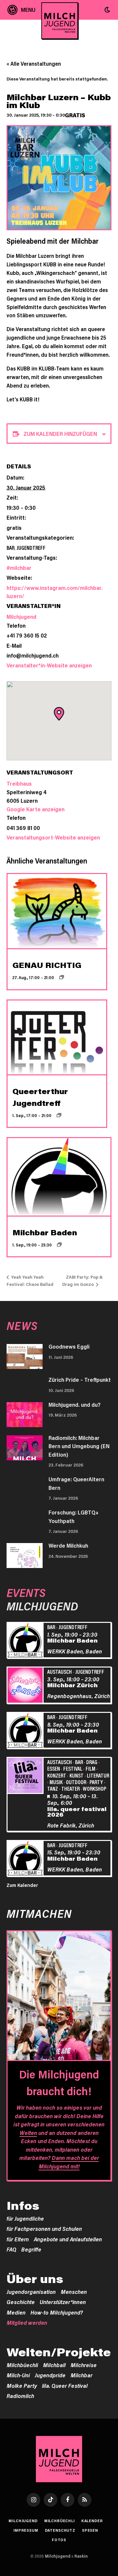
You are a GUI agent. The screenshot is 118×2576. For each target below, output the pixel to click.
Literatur (98, 1775)
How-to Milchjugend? (57, 2312)
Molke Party (22, 2386)
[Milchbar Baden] (26, 1641)
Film (90, 1768)
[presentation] (57, 911)
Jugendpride (50, 2375)
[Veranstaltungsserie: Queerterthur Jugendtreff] (59, 1115)
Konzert (57, 1775)
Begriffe (31, 2249)
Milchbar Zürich (72, 1685)
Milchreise (84, 2365)
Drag (92, 1762)
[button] (107, 10)
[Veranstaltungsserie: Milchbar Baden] (59, 1244)
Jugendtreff (31, 548)
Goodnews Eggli (69, 1346)
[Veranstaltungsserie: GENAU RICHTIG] (62, 977)
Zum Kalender (22, 1885)
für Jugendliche (25, 2218)
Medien (16, 2312)
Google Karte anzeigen (36, 809)
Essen (54, 1768)
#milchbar (19, 568)
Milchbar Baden (45, 1232)
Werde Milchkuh (68, 1545)
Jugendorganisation (31, 2292)
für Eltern (18, 2239)
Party (96, 1782)
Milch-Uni (18, 2375)
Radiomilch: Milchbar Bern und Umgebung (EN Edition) (79, 1446)
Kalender (92, 2521)
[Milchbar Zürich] (26, 1686)
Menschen (74, 2292)
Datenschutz (60, 2530)
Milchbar (81, 2375)
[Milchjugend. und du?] (25, 1415)
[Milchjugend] (60, 21)
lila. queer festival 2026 (77, 1812)
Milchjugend (21, 616)
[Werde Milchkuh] (25, 1556)
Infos (23, 2206)
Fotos (59, 2540)
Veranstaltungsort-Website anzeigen (53, 837)
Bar (10, 548)
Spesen (90, 2530)
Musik (56, 1782)
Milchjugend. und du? (75, 1404)
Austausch (59, 1671)
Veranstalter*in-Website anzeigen (49, 665)
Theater (70, 1788)
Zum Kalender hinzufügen (60, 434)
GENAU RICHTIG (47, 965)
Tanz (53, 1788)
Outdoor (76, 1782)
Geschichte (21, 2302)
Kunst (77, 1775)
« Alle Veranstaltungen (34, 64)
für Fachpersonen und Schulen (44, 2229)
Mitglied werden (27, 2322)
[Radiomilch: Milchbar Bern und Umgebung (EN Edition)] (25, 1448)
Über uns (35, 2279)
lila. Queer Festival (65, 2386)
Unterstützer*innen (63, 2302)
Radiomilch (20, 2396)
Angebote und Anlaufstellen (68, 2239)
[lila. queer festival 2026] (26, 1776)
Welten (28, 2133)
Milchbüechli (22, 2365)
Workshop (95, 1788)
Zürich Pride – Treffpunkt (80, 1379)
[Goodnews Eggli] (25, 1356)
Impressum (26, 2530)
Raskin (81, 2556)
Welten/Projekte (59, 2352)
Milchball (54, 2365)
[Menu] (21, 10)
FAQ (11, 2249)
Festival (73, 1768)
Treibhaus (19, 783)
